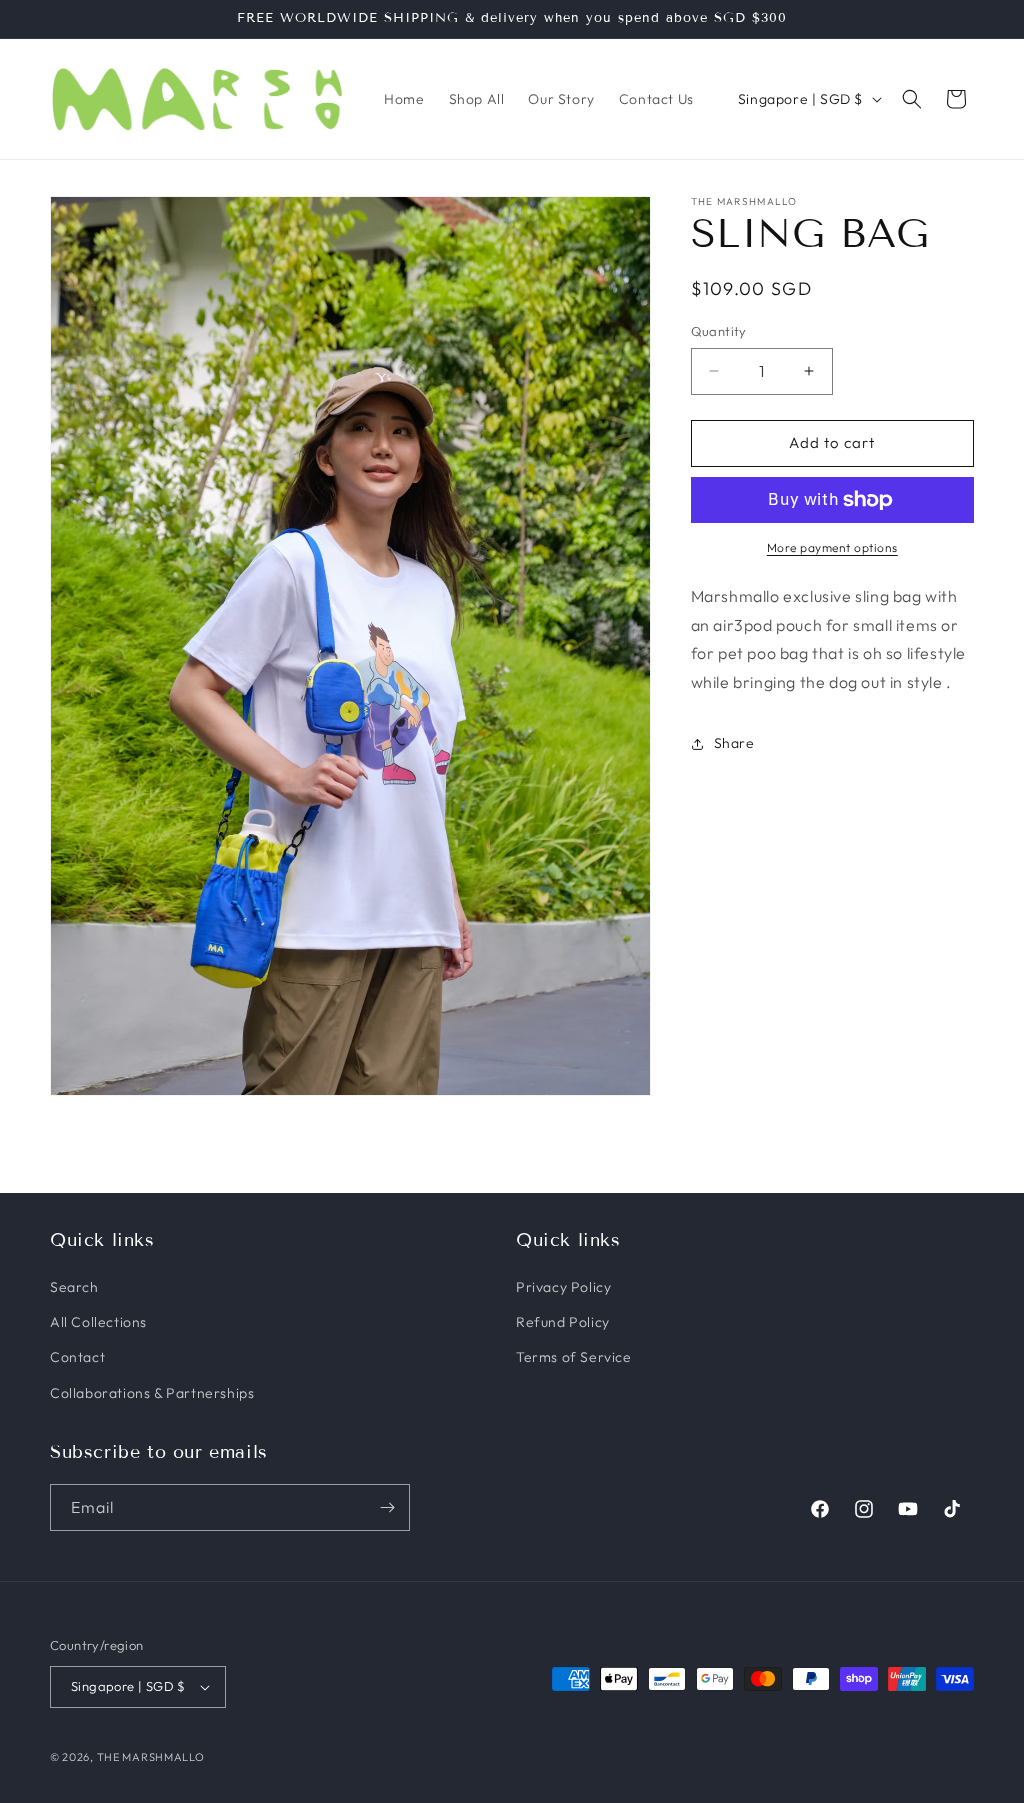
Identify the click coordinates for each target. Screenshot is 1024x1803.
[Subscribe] (387, 1507)
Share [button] (734, 743)
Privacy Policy (563, 1287)
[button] (912, 99)
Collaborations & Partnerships (152, 1393)
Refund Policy (563, 1322)
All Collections (98, 1322)
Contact (77, 1357)
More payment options (832, 547)
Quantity (719, 331)
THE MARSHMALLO (151, 1757)
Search (74, 1287)
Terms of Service (574, 1357)
